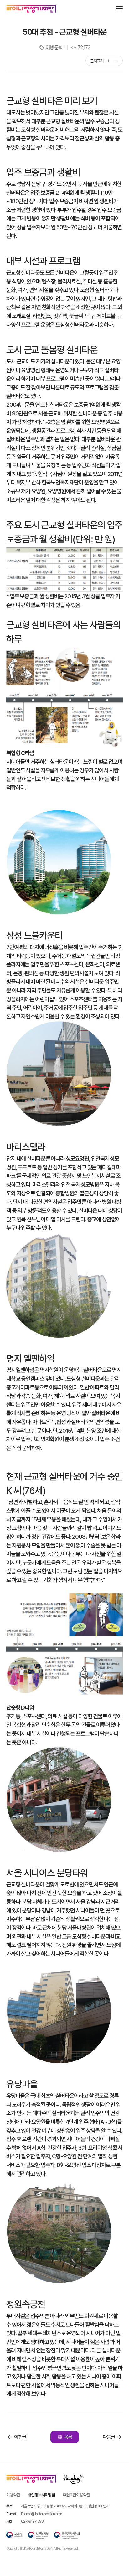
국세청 (14, 2536)
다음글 (109, 2437)
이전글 (20, 2437)
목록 (68, 2437)
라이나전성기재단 (31, 9)
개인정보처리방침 (41, 2495)
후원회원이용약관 (76, 2495)
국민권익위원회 (67, 2536)
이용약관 (13, 2495)
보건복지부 (38, 2536)
